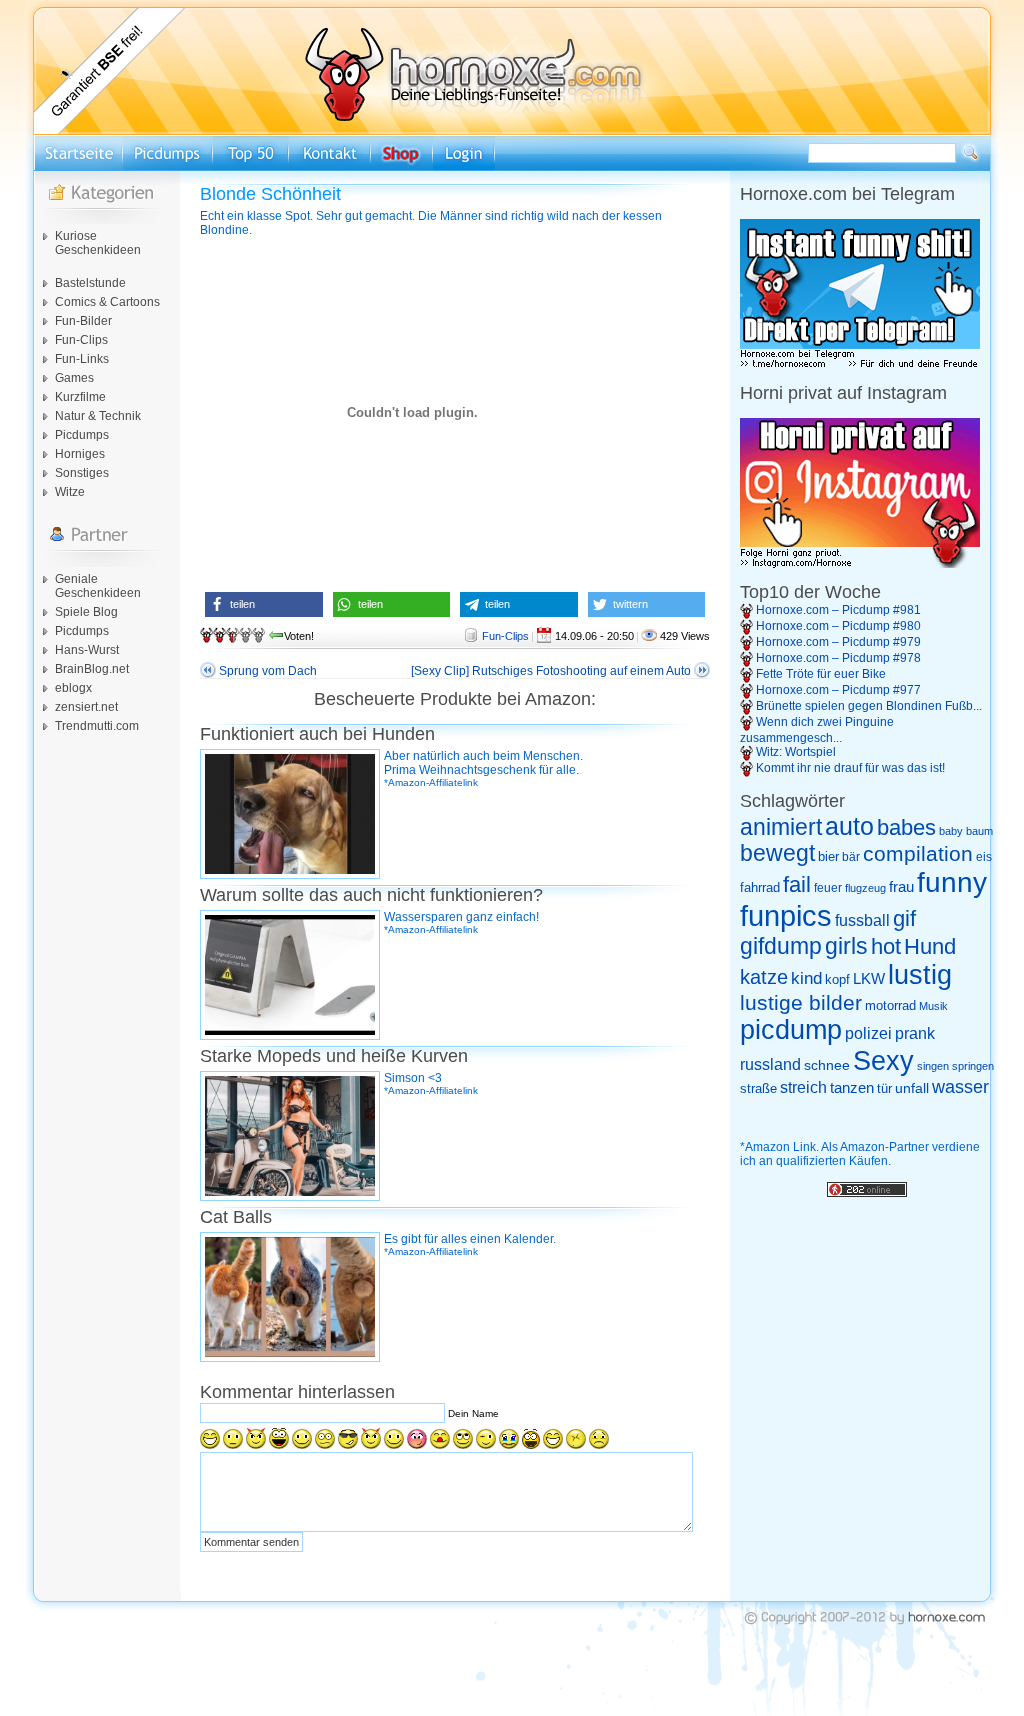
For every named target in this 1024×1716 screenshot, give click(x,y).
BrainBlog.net (92, 669)
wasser (960, 1087)
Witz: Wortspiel (796, 752)
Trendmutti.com (97, 726)
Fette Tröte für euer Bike (821, 674)
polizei (868, 1033)
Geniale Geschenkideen (98, 586)
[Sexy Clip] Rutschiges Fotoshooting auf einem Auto (551, 671)
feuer (828, 888)
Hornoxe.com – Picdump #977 (838, 690)
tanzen (852, 1088)
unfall (912, 1088)
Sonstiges (82, 473)
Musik (933, 1006)
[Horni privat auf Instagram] (860, 564)
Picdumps (82, 435)
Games (74, 378)
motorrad (890, 1005)
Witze (70, 492)
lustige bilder (801, 1002)
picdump (791, 1030)
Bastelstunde (90, 283)
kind (806, 978)
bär (851, 857)
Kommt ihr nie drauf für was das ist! (850, 768)
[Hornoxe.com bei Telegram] (860, 365)
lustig (920, 975)
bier (828, 856)
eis (984, 857)
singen (933, 1066)
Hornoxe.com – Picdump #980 (838, 626)
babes (906, 827)
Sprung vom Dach (268, 671)
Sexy (883, 1061)
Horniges (80, 454)
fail (797, 885)
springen (973, 1066)
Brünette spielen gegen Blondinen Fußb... (869, 706)
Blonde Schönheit (270, 194)
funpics (786, 915)
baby (951, 831)
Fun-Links (82, 359)
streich (803, 1087)
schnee (827, 1065)
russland (770, 1064)
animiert (781, 827)
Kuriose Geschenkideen (98, 243)
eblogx (73, 688)
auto (849, 826)
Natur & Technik (98, 416)
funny (952, 882)
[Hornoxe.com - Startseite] (512, 131)
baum (979, 831)
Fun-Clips (81, 340)
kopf (837, 979)
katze (764, 977)
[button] (264, 604)
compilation (918, 853)
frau (901, 886)
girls (846, 946)
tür (884, 1088)
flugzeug (865, 888)
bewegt (777, 853)
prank (915, 1033)
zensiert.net (86, 707)
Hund (930, 946)
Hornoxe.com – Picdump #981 (838, 610)
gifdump (781, 946)
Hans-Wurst (87, 650)
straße (758, 1088)
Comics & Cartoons (107, 302)
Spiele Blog (86, 612)
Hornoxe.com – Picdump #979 (838, 642)
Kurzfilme (80, 397)
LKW (869, 978)
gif (904, 919)
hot (886, 946)
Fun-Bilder (83, 321)
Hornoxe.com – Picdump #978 (838, 658)
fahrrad (760, 887)
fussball (862, 920)
